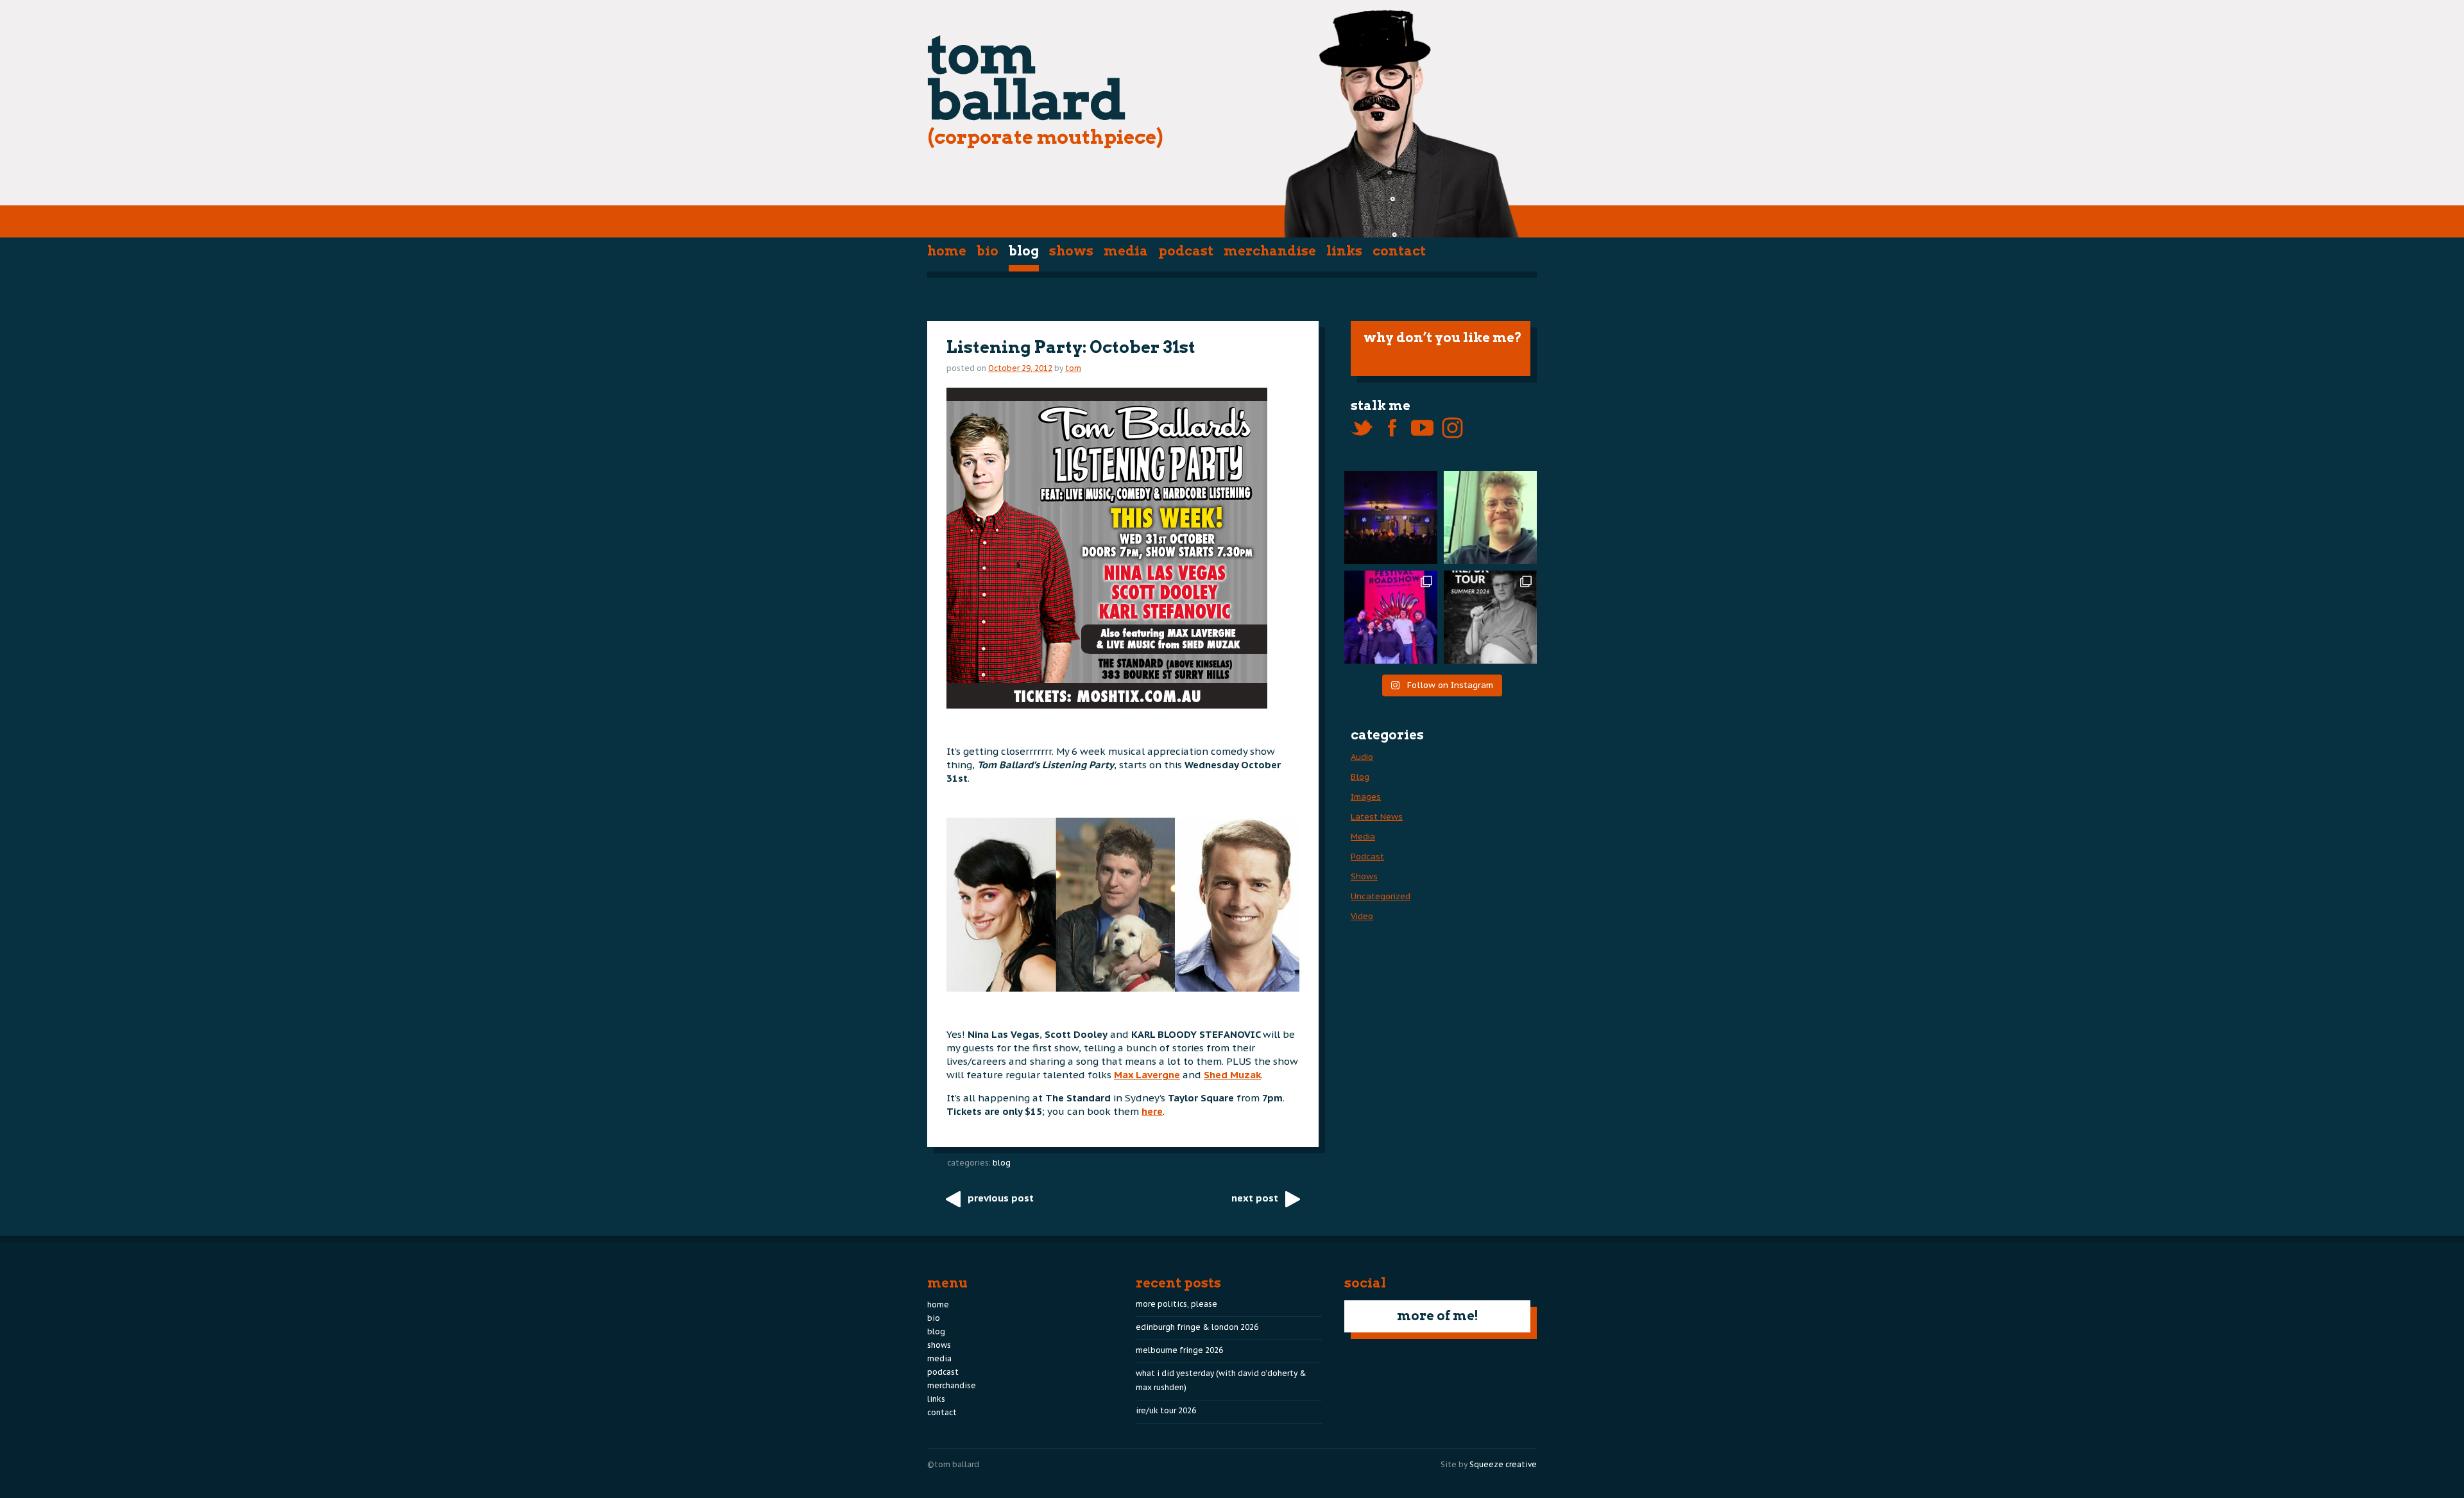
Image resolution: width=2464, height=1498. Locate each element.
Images (1366, 797)
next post (1255, 1198)
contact (1399, 251)
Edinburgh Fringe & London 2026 (1197, 1327)
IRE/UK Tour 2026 (1166, 1410)
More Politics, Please (1176, 1304)
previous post (1001, 1198)
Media (1126, 251)
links (1344, 251)
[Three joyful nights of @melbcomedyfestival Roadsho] (1391, 617)
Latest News (1377, 817)
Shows (1071, 251)
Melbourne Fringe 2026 (1179, 1350)
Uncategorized (1381, 896)
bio (988, 251)
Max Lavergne (1147, 1075)
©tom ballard (953, 1464)
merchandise (1270, 251)
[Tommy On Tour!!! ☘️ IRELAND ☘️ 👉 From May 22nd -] (1490, 617)
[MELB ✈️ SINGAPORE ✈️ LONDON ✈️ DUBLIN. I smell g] (1490, 518)
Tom (1073, 368)
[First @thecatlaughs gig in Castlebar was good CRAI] (1391, 518)
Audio (1362, 757)
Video (1362, 916)
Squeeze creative (1503, 1464)
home (947, 251)
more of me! (1438, 1316)
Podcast (1186, 251)
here (1152, 1111)
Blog (1024, 251)
